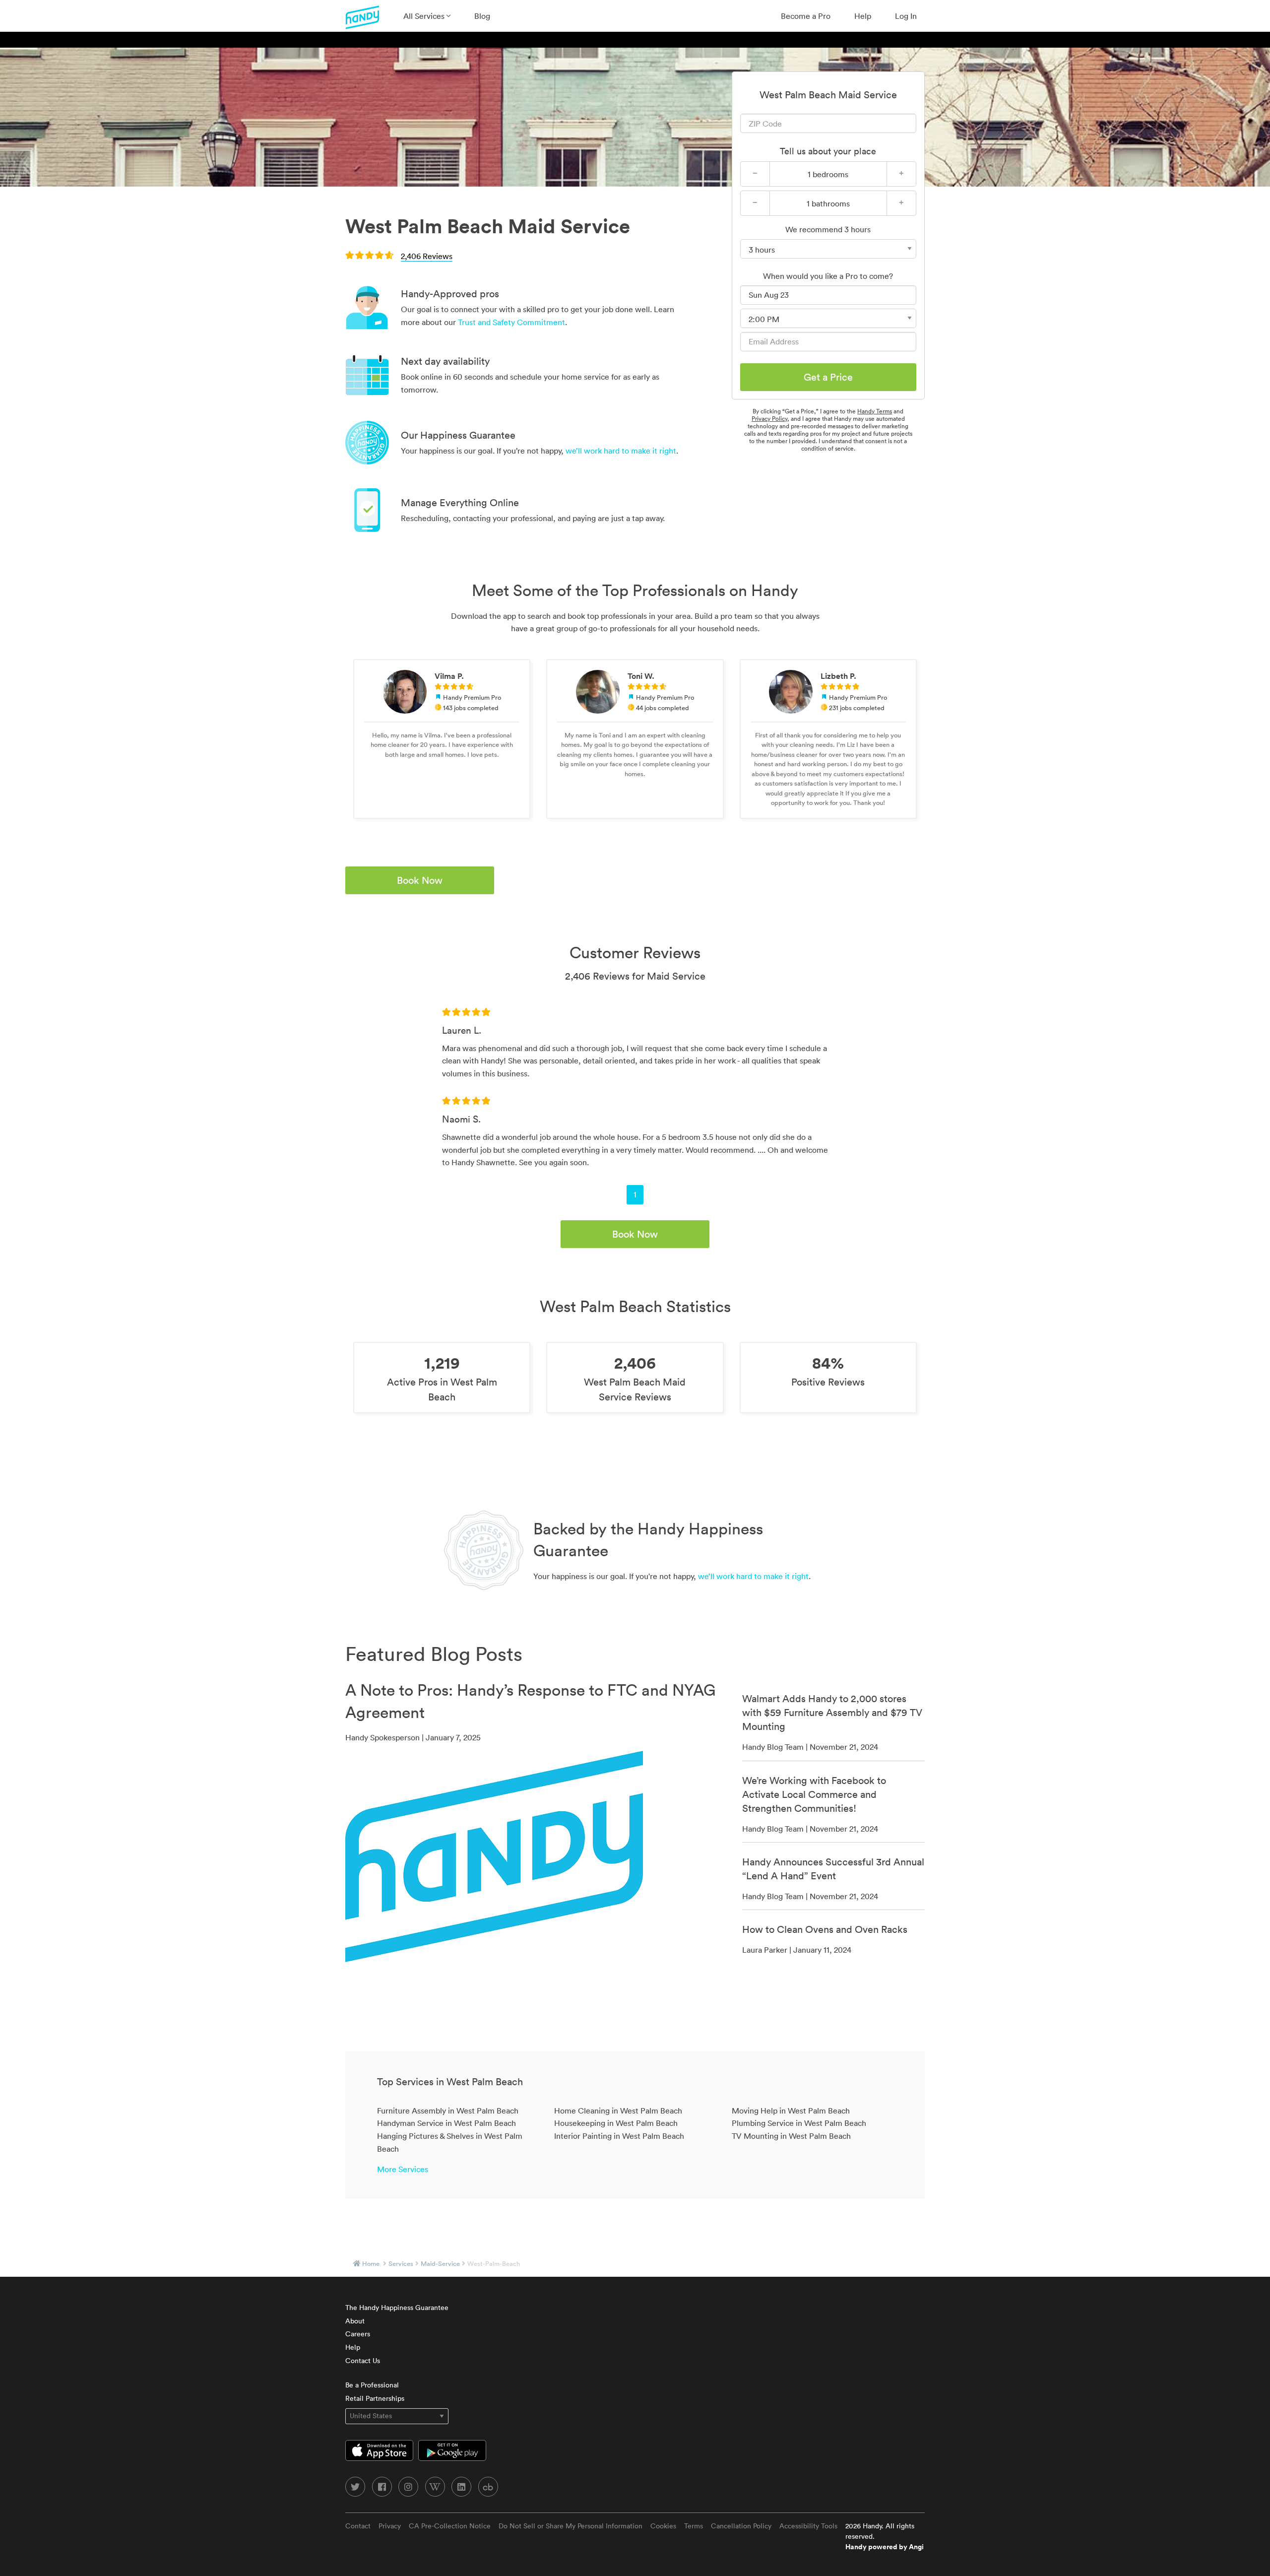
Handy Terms (875, 411)
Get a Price (828, 377)
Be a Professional (372, 2385)
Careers (358, 2334)
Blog (482, 16)
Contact (358, 2526)
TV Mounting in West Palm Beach (791, 2136)
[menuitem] (427, 16)
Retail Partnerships (375, 2398)
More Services (403, 2169)
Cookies (663, 2526)
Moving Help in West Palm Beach (791, 2111)
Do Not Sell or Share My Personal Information (571, 2526)
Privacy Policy (769, 419)
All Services (425, 16)
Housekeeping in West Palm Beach (616, 2123)
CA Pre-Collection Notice (450, 2526)
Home (371, 2264)
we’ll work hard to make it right (621, 451)
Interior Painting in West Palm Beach (619, 2136)
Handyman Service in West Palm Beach (446, 2123)
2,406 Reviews (427, 256)
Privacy (390, 2526)
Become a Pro (806, 16)
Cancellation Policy (741, 2526)
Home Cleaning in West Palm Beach (618, 2111)
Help (863, 16)
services (401, 2264)
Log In (906, 16)
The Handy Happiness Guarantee (397, 2308)
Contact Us (363, 2361)
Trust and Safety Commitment (511, 322)
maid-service (440, 2264)
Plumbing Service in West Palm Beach (799, 2123)
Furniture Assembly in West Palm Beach (448, 2111)
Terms (694, 2526)
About (355, 2321)
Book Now (420, 880)
